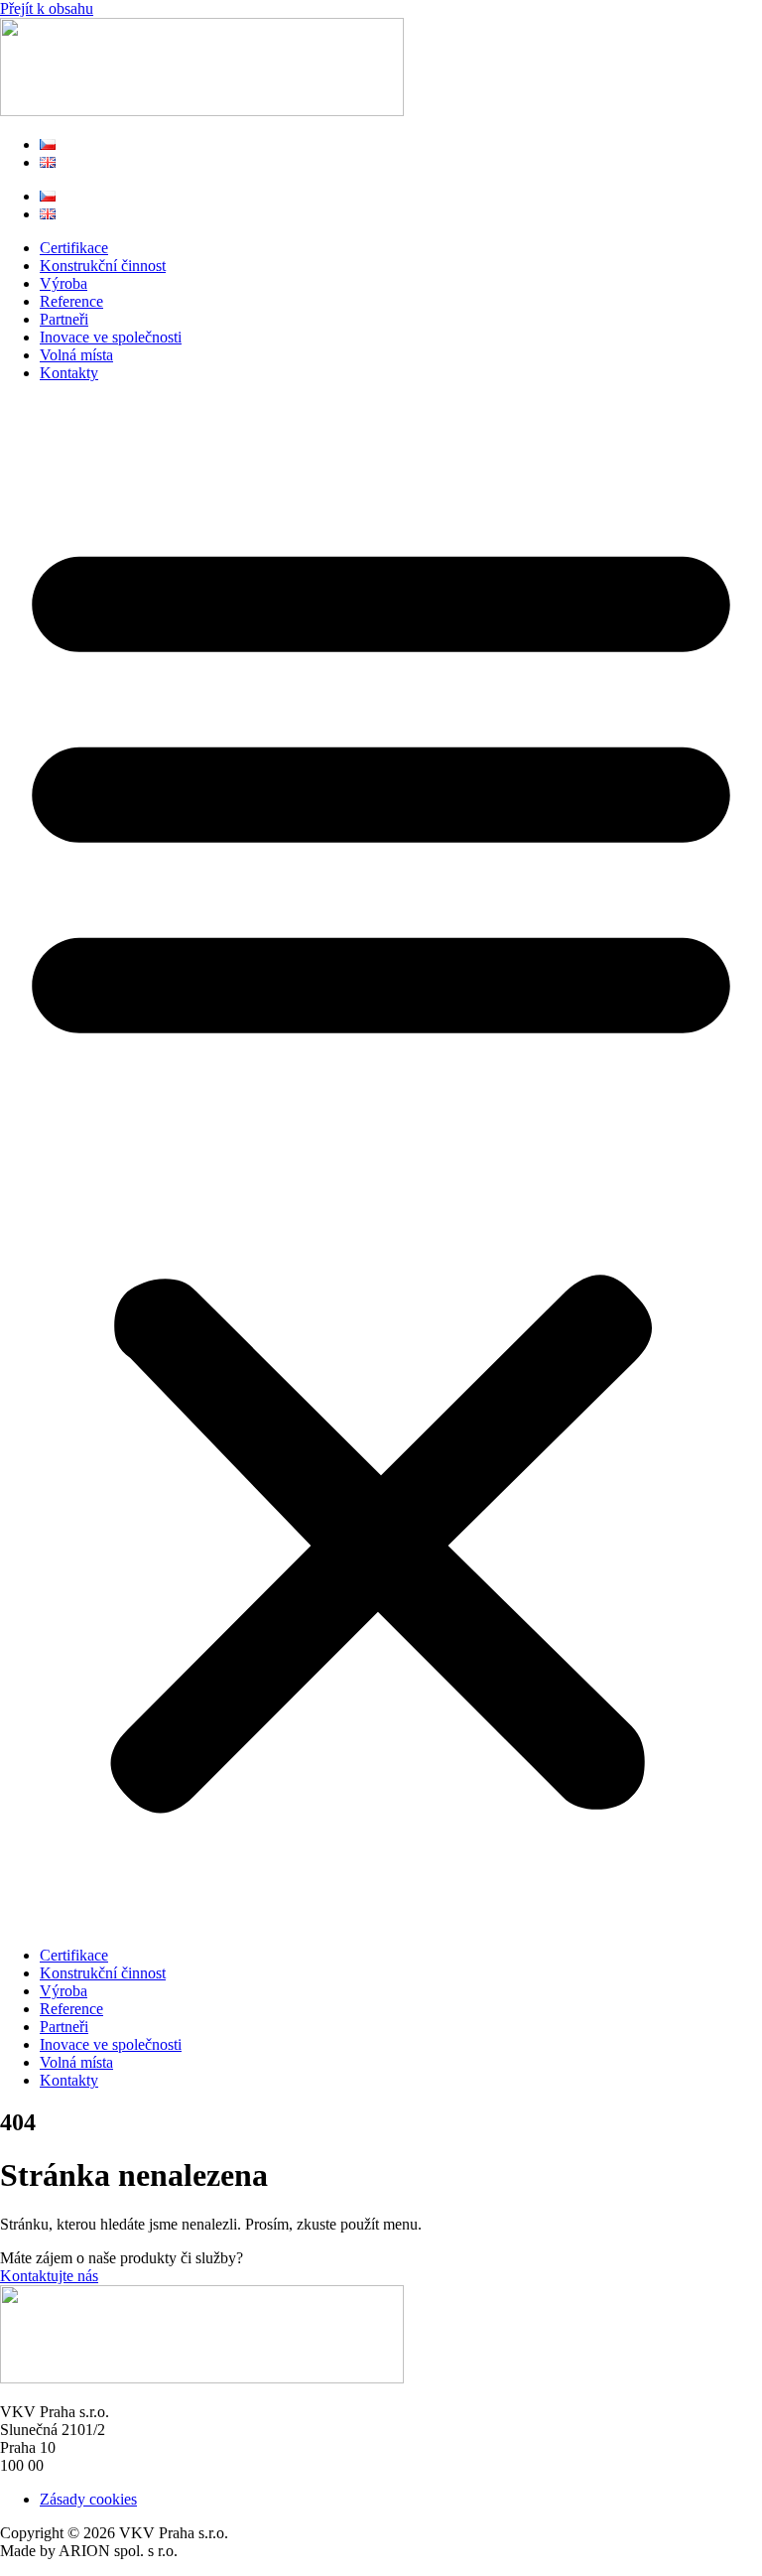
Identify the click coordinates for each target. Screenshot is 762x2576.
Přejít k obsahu (47, 8)
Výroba (63, 283)
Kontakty (69, 373)
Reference (71, 301)
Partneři (64, 319)
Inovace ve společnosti (111, 337)
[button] (381, 1164)
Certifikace (74, 248)
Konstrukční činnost (103, 266)
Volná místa (76, 355)
